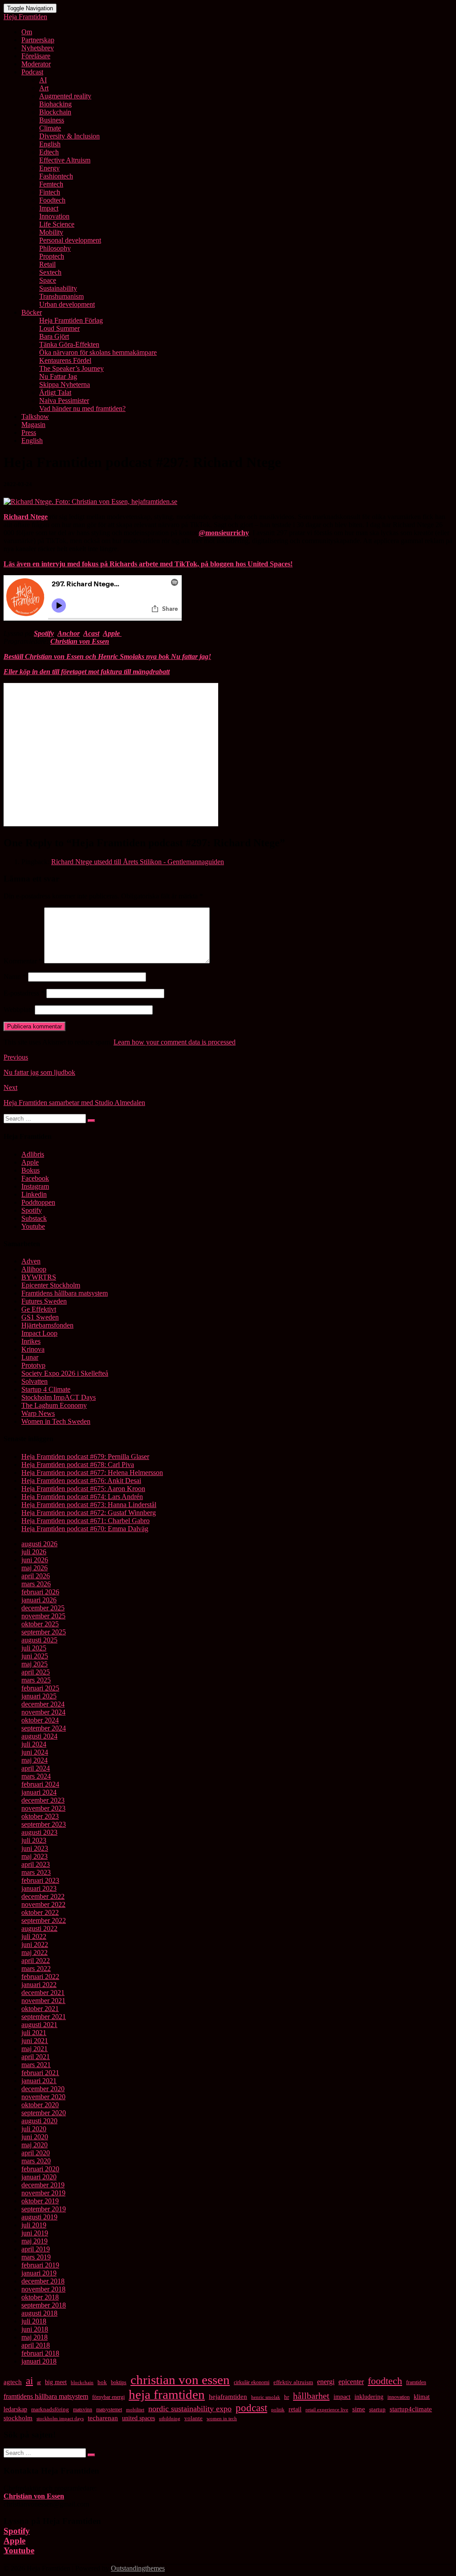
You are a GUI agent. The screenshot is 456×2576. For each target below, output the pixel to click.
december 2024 (43, 1704)
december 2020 (43, 2089)
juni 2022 (35, 1944)
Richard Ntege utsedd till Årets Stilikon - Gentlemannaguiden (138, 862)
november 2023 (43, 1808)
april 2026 (36, 1576)
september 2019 (44, 2209)
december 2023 (43, 1800)
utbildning (170, 2419)
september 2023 (44, 1824)
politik (278, 2409)
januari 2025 (39, 1696)
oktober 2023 (40, 1816)
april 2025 (36, 1672)
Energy (49, 168)
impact (342, 2397)
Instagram (35, 1186)
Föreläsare (36, 56)
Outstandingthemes (138, 2568)
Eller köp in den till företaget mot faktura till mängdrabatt (87, 672)
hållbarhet (311, 2396)
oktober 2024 (40, 1720)
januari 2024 (39, 1792)
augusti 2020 (39, 2121)
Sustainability (58, 288)
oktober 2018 (40, 2297)
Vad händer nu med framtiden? (82, 408)
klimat (422, 2397)
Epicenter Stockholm (51, 1285)
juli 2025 (34, 1648)
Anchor (69, 633)
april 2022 (36, 1960)
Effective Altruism (65, 160)
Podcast (32, 72)
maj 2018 (35, 2337)
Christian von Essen (80, 641)
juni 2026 (35, 1560)
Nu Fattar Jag (58, 376)
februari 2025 (40, 1688)
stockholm (18, 2418)
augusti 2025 (39, 1640)
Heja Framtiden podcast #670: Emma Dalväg (85, 1529)
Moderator (36, 64)
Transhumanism (61, 296)
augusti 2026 (39, 1544)
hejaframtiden (228, 2397)
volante (193, 2418)
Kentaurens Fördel (65, 360)
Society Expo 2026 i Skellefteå (65, 1373)
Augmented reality (65, 96)
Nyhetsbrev (38, 48)
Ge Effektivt (39, 1309)
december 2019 (43, 2185)
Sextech (50, 272)
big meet (56, 2382)
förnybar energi (108, 2397)
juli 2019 (34, 2225)
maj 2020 (35, 2145)
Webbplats (18, 1010)
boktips (119, 2382)
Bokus (31, 1170)
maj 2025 (35, 1664)
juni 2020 (35, 2137)
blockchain (82, 2382)
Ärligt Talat (55, 392)
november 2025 (43, 1616)
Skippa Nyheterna (65, 384)
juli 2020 (34, 2129)
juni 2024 (35, 1752)
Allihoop (34, 1269)
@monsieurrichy (224, 533)
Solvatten (35, 1381)
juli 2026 (34, 1552)
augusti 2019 (39, 2217)
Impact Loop (39, 1333)
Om (27, 32)
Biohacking (55, 104)
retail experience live (327, 2409)
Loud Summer (59, 328)
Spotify (44, 633)
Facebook (35, 1178)
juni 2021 (35, 2041)
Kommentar (23, 961)
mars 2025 (36, 1680)
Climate (50, 128)
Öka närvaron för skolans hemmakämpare (98, 352)
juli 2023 (34, 1840)
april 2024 (36, 1768)
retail (295, 2409)
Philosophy (55, 248)
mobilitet (135, 2409)
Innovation (54, 216)
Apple (111, 633)
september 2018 (44, 2305)
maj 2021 (35, 2049)
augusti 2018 (39, 2313)
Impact (49, 208)
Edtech (49, 152)
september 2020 (44, 2113)
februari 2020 (40, 2169)
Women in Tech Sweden (56, 1421)
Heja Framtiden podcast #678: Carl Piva (78, 1465)
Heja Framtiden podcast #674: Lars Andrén (82, 1497)
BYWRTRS (39, 1277)
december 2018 (43, 2281)
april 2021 (36, 2057)
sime (359, 2409)
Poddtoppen (38, 1202)
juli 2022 (34, 1936)
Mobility (51, 232)
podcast (251, 2408)
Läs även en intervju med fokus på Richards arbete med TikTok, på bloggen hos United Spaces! (148, 564)
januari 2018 (39, 2361)
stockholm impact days (60, 2418)
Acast (91, 633)
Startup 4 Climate (46, 1389)
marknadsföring (50, 2409)
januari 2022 (39, 1985)
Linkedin (34, 1194)
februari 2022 (40, 1977)
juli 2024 (34, 1744)
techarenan (103, 2418)
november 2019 (43, 2193)
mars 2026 (36, 1584)
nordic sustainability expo (190, 2409)
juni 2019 (35, 2233)
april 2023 (36, 1864)
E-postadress (24, 993)
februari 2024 (40, 1784)
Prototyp (33, 1365)
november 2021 (43, 2001)
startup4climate (411, 2409)
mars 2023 (36, 1872)
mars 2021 (36, 2065)
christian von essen (180, 2380)
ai (29, 2381)
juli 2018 (34, 2321)
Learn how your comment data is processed (175, 1042)
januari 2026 (39, 1600)
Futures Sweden (44, 1301)
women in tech (222, 2418)
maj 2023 (35, 1856)
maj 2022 (35, 1952)
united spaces (138, 2418)
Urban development (67, 304)
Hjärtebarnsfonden (47, 1325)
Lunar (30, 1357)
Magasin (33, 425)
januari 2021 (39, 2081)
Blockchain (55, 112)
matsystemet (109, 2409)
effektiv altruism (293, 2382)
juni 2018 (35, 2329)
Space (48, 280)
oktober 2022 (40, 1912)
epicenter (351, 2382)
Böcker (32, 312)
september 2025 (44, 1632)
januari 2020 (39, 2177)
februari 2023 (40, 1880)
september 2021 (44, 2017)
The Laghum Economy (54, 1405)
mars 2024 (36, 1776)
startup (377, 2409)
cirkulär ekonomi (252, 2382)
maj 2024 (35, 1760)
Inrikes (31, 1341)
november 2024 (43, 1712)
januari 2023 (39, 1888)
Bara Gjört (54, 336)
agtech (13, 2382)
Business (52, 120)
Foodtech (52, 200)
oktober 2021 (40, 2009)
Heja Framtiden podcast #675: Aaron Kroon (83, 1489)
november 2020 (43, 2097)
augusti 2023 (39, 1832)
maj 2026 (35, 1568)
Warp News (38, 1413)
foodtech (385, 2381)
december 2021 (43, 1993)
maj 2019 (35, 2241)
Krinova (33, 1349)
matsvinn (83, 2409)
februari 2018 (40, 2353)
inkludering (369, 2397)
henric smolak (266, 2397)
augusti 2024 (39, 1736)
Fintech (50, 192)
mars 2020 (36, 2161)
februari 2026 (40, 1592)
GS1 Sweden (40, 1317)
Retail (47, 264)
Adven (31, 1261)
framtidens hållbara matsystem (46, 2396)
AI (43, 80)
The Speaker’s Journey (71, 368)
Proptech (52, 256)
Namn (15, 977)
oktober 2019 (40, 2201)
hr (287, 2397)
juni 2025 (35, 1656)
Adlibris (33, 1154)
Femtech (51, 184)
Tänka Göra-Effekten (69, 344)
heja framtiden (167, 2394)
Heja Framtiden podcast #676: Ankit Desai (81, 1481)
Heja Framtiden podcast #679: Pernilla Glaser (85, 1457)
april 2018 (36, 2345)
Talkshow (35, 416)
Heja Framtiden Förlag (71, 320)
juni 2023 (35, 1848)
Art (44, 88)
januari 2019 (39, 2273)
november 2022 (43, 1904)
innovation (399, 2397)
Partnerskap (38, 40)
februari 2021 (40, 2073)
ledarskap (15, 2409)
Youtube (33, 1226)
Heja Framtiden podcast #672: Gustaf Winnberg (89, 1513)
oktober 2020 (40, 2105)
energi (326, 2382)
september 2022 (44, 1920)
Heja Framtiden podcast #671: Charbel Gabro (85, 1521)
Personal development (70, 240)
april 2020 (36, 2153)
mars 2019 (36, 2257)
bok (102, 2382)
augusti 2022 (39, 1928)
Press (29, 433)
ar (39, 2382)
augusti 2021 (39, 2025)
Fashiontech (56, 176)
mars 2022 (36, 1969)
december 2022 (43, 1896)
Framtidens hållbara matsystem (65, 1293)
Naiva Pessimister (64, 400)
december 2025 (43, 1608)
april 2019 (36, 2249)
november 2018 (43, 2289)
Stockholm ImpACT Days (59, 1397)
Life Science (57, 224)
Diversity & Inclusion (69, 136)
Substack (34, 1218)
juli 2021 (34, 2033)
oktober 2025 (40, 1624)
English (50, 144)
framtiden (416, 2382)
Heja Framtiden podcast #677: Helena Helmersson (92, 1473)
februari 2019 (40, 2265)
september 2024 (44, 1728)
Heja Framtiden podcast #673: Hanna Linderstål (89, 1505)
